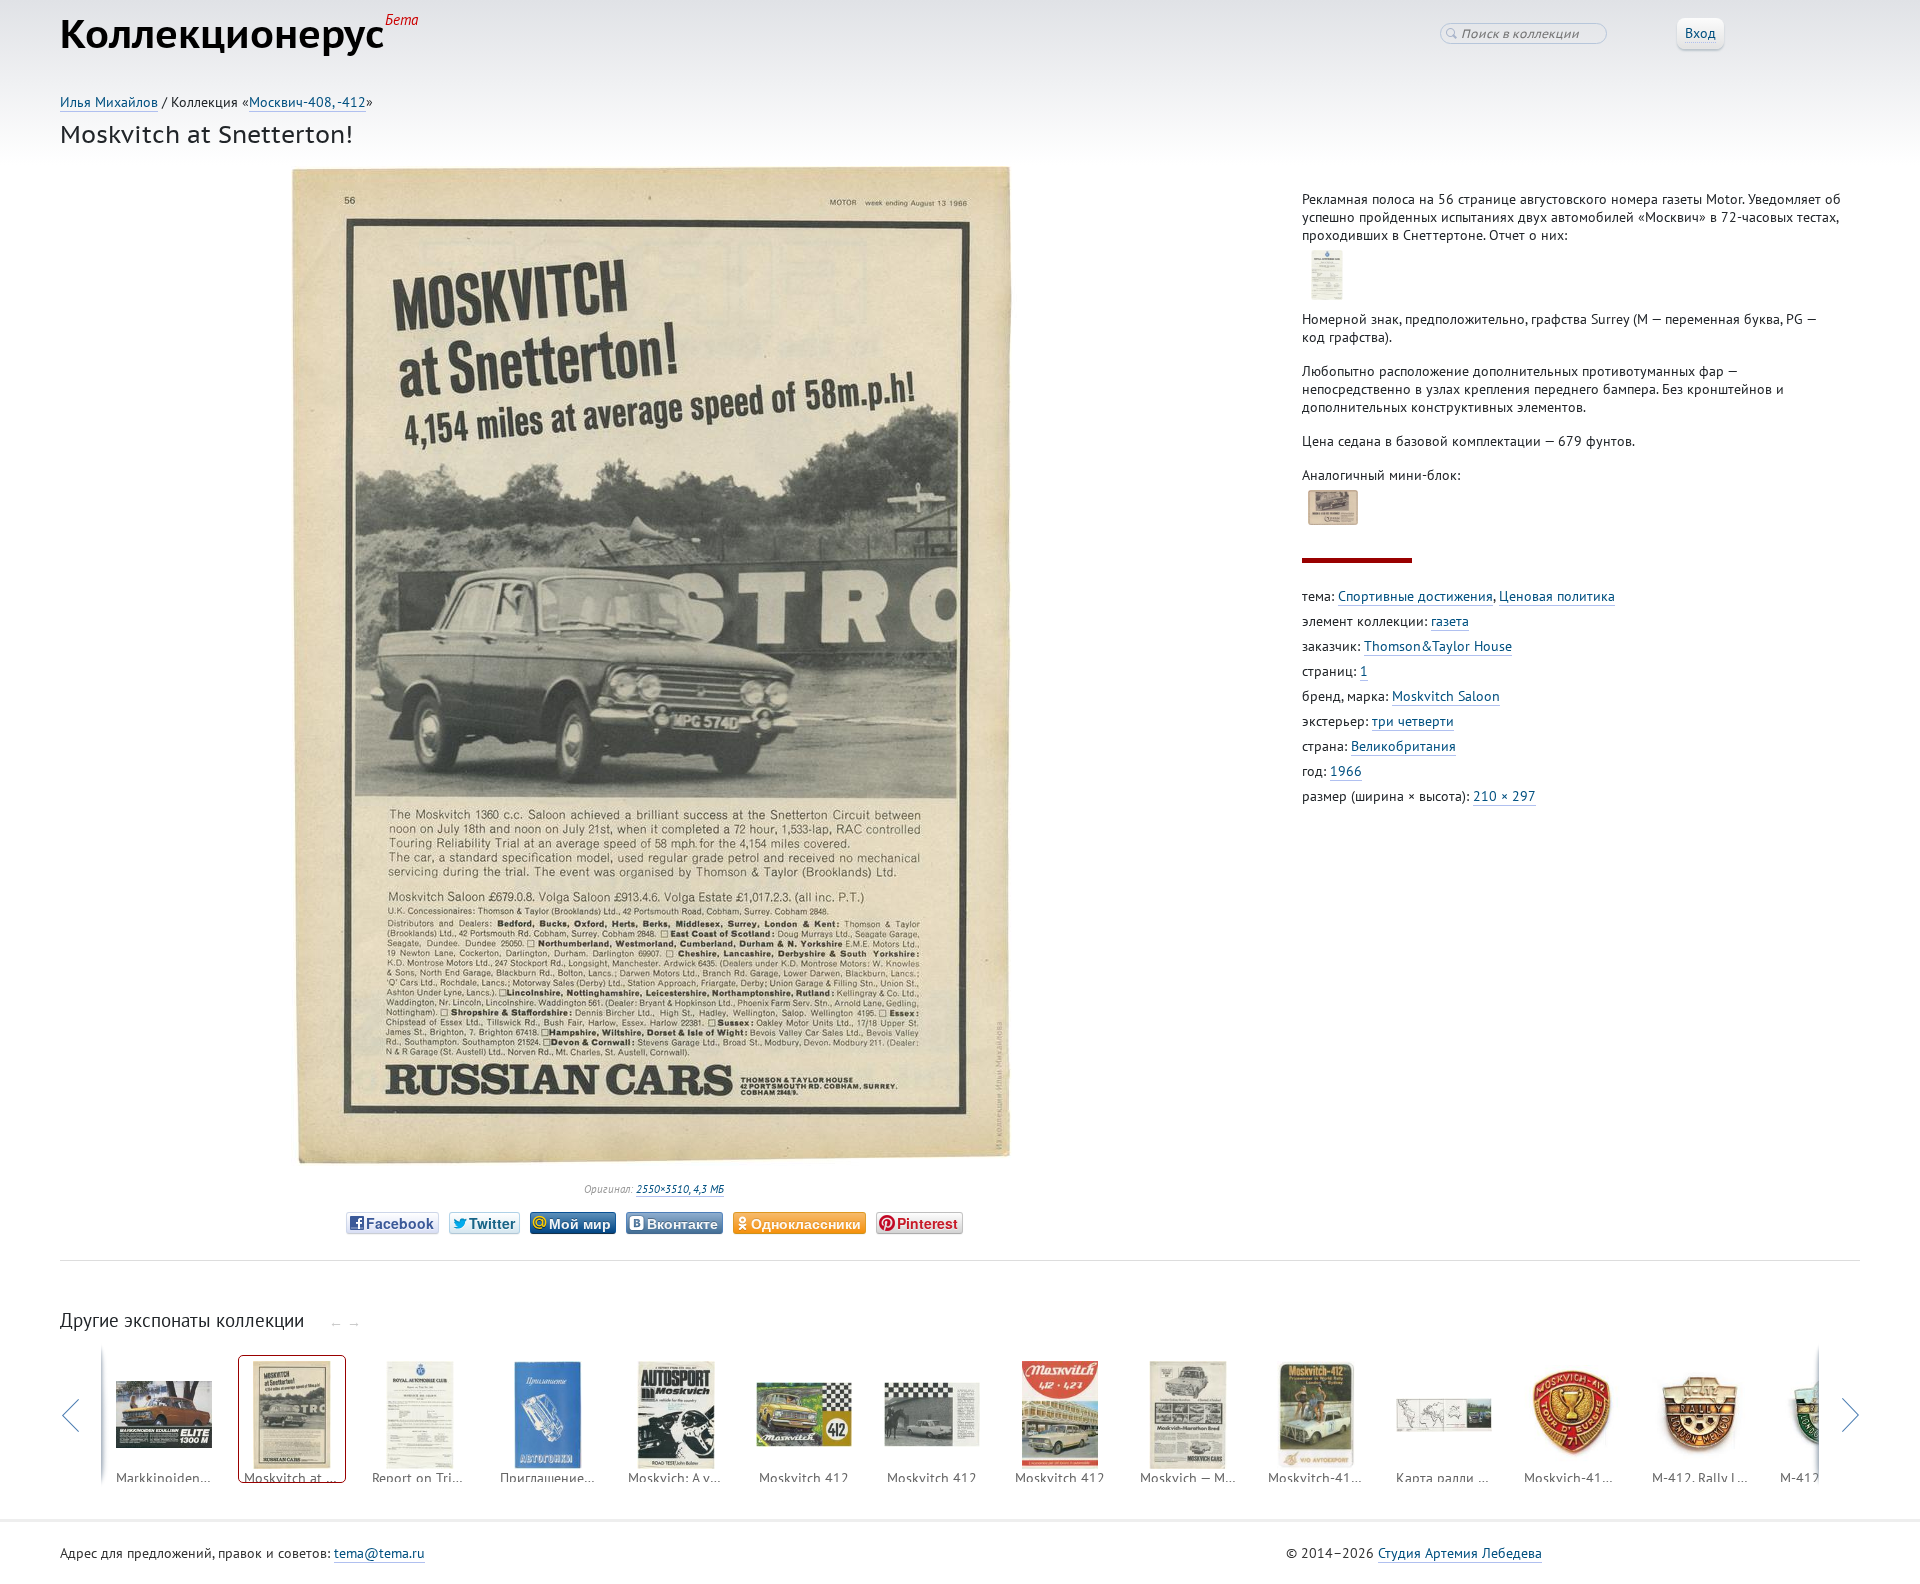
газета (1450, 621)
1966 (1346, 771)
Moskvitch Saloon (1446, 696)
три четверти (1413, 721)
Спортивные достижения (1415, 596)
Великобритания (1403, 746)
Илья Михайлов (109, 102)
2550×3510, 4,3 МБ (680, 1189)
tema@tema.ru (379, 1553)
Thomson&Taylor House (1438, 646)
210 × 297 (1504, 796)
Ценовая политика (1557, 596)
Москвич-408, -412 (307, 102)
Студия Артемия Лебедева (1460, 1553)
